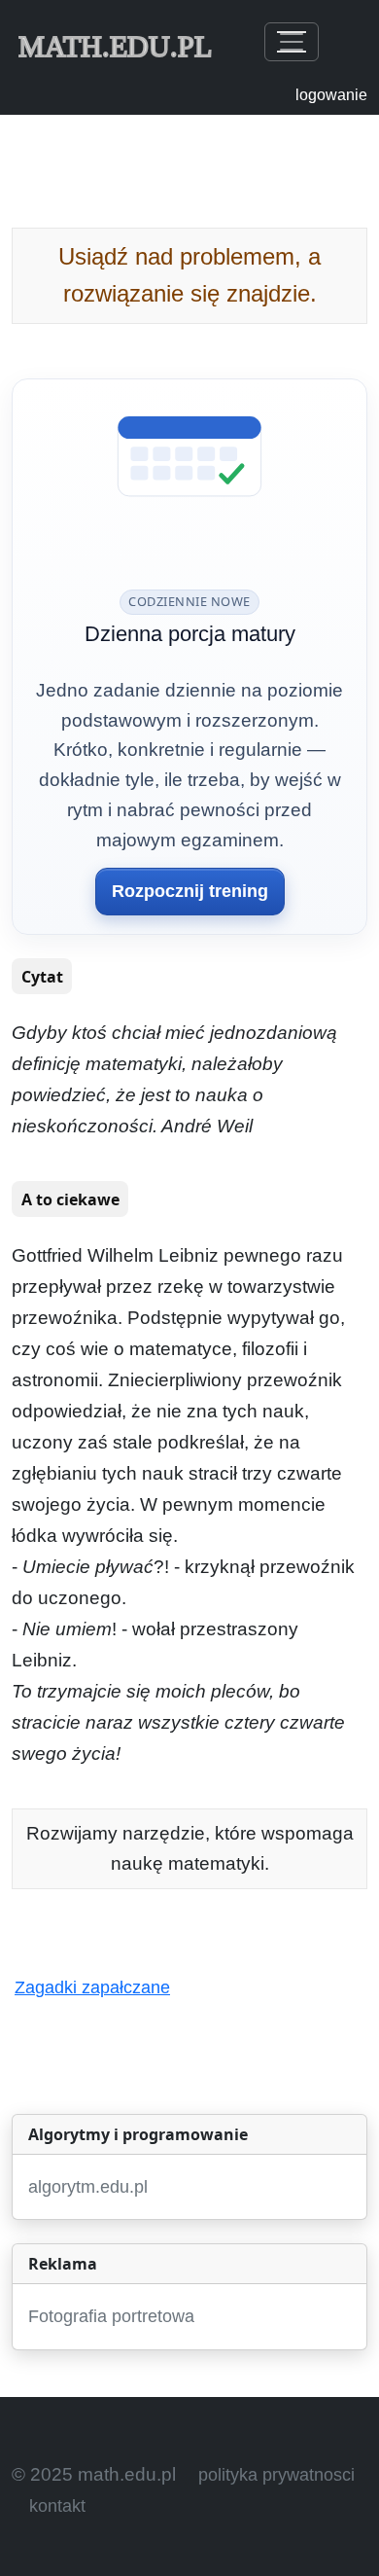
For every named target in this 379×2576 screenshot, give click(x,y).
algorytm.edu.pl (88, 2187)
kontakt (57, 2506)
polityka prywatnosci (276, 2475)
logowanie (331, 95)
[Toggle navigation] (292, 42)
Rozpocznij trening (190, 891)
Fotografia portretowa (111, 2316)
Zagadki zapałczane (92, 1987)
